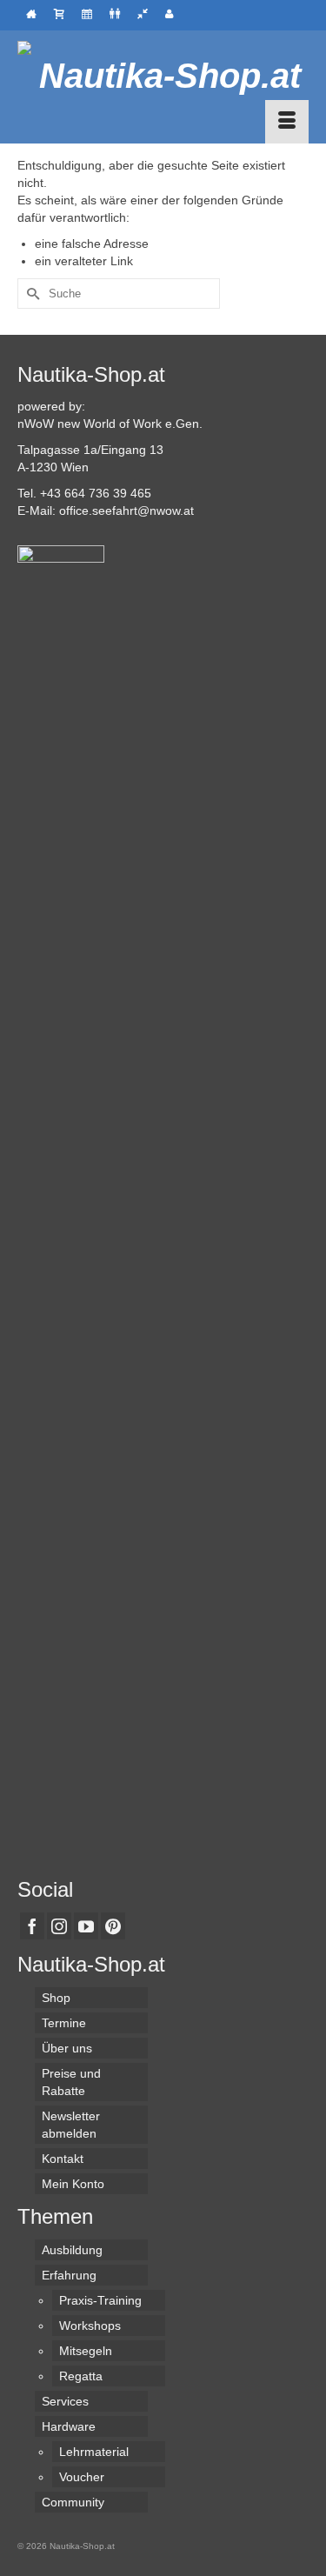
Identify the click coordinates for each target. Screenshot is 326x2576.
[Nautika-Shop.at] (163, 76)
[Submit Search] (30, 294)
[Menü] (287, 122)
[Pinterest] (113, 1926)
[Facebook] (32, 1926)
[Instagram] (59, 1926)
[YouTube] (86, 1926)
